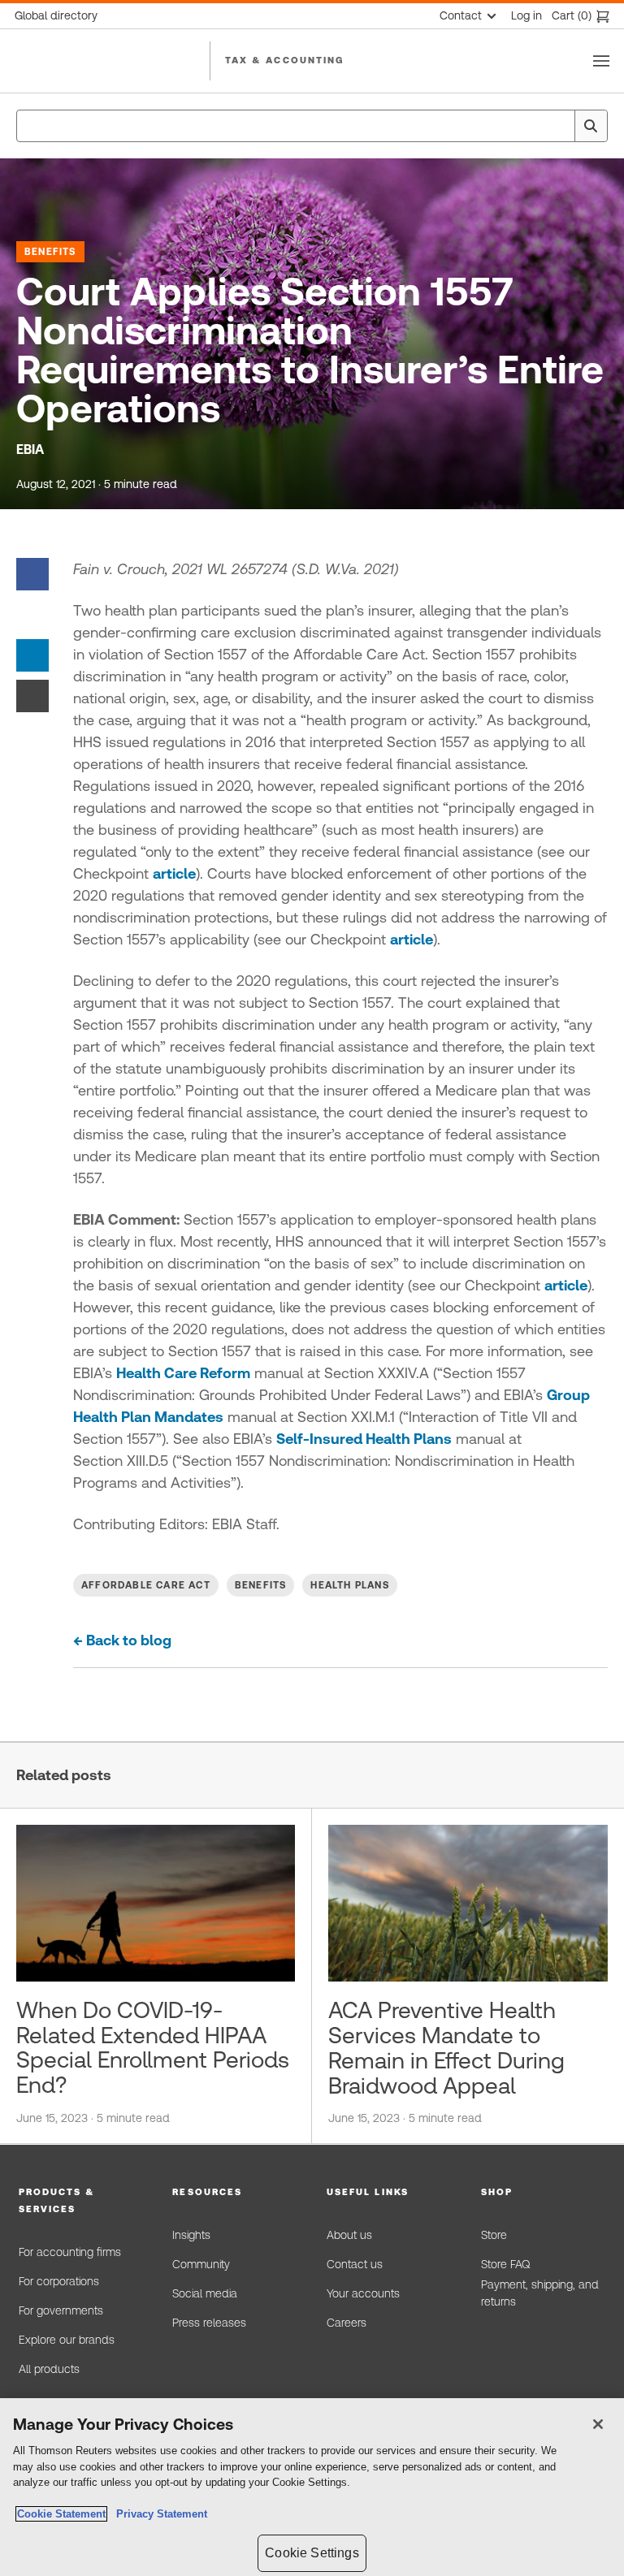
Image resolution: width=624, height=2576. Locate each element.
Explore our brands (67, 2340)
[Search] (591, 126)
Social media (205, 2293)
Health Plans (349, 1585)
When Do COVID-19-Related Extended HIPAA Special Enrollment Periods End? (153, 2047)
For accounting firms (70, 2252)
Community (201, 2264)
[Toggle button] (601, 61)
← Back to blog (122, 1640)
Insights (191, 2235)
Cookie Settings (312, 2553)
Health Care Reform (183, 1373)
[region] (312, 2487)
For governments (61, 2310)
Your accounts (363, 2293)
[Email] (32, 695)
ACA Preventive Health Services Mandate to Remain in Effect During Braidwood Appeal (446, 2047)
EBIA (30, 450)
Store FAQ (505, 2264)
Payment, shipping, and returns (540, 2293)
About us (349, 2235)
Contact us (355, 2264)
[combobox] (312, 126)
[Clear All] (559, 126)
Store (494, 2235)
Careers (347, 2323)
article (174, 873)
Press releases (209, 2323)
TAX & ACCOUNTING (285, 60)
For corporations (59, 2281)
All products (49, 2369)
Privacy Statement (158, 2514)
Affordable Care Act (146, 1585)
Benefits (50, 252)
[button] (81, 2201)
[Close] (598, 2424)
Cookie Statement (61, 2514)
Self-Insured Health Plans (364, 1439)
